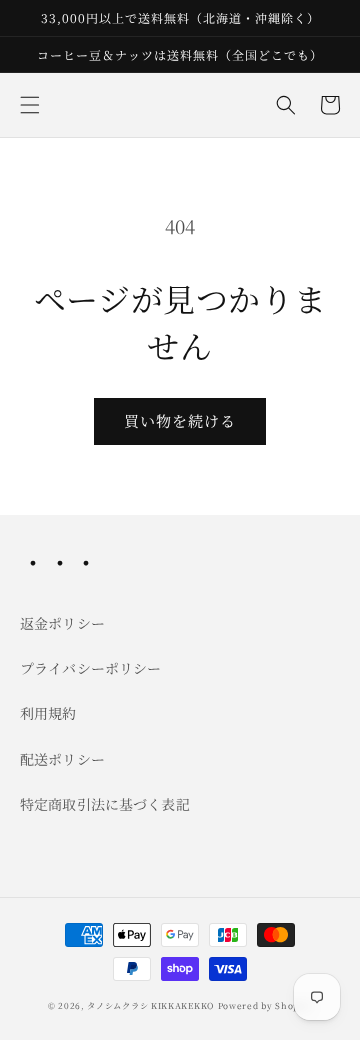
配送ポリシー (62, 759)
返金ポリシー (62, 623)
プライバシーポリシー (91, 668)
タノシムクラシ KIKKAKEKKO (150, 1005)
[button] (30, 105)
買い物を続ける (180, 420)
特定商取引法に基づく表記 (105, 804)
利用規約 (48, 713)
